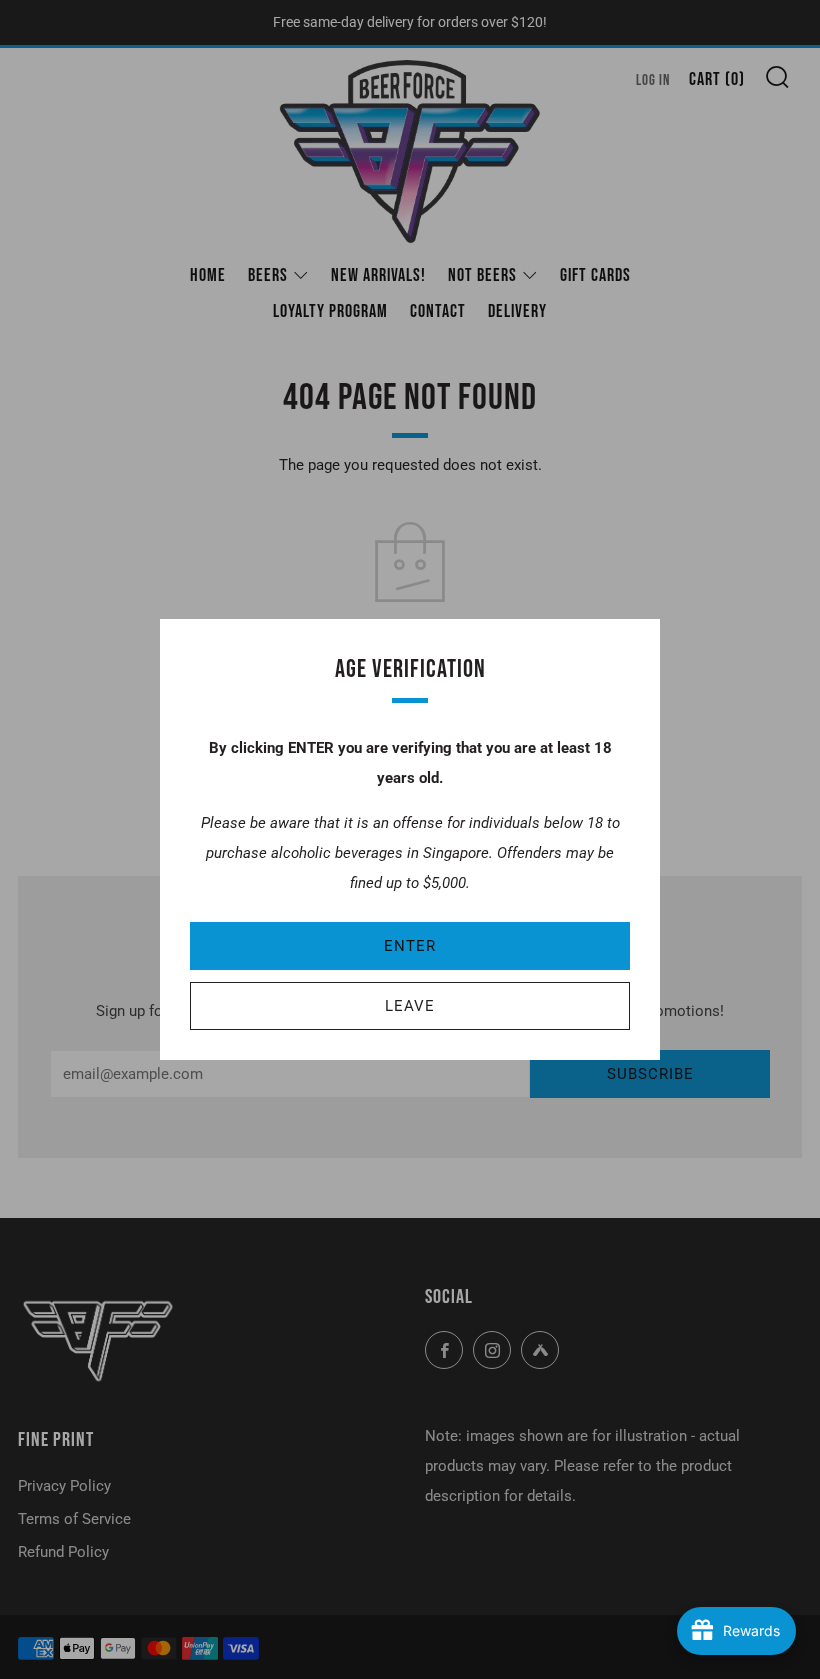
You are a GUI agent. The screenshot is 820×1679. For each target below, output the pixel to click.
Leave (410, 1006)
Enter (410, 946)
